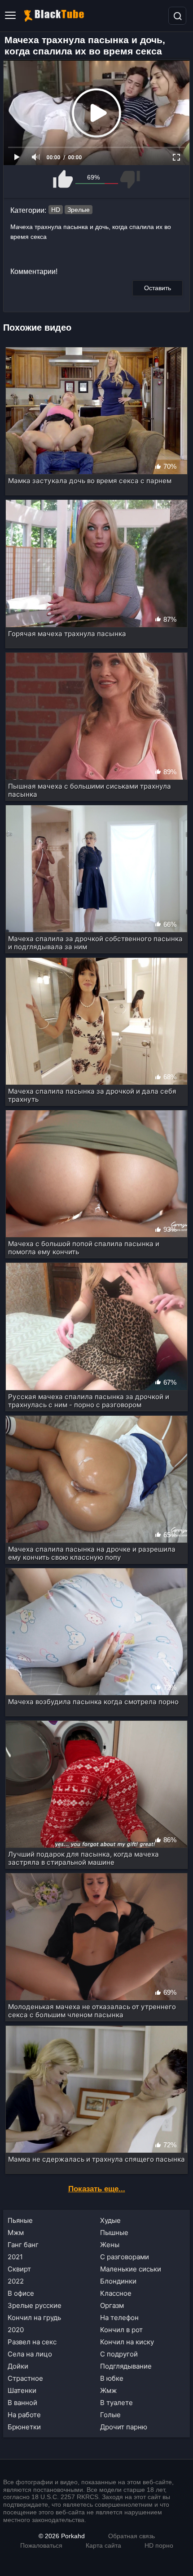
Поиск (177, 16)
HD (56, 210)
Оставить (158, 288)
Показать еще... (97, 2189)
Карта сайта (103, 2545)
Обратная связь (132, 2536)
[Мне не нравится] (129, 179)
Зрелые (79, 210)
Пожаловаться (41, 2545)
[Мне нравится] (64, 179)
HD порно (159, 2545)
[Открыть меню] (10, 16)
